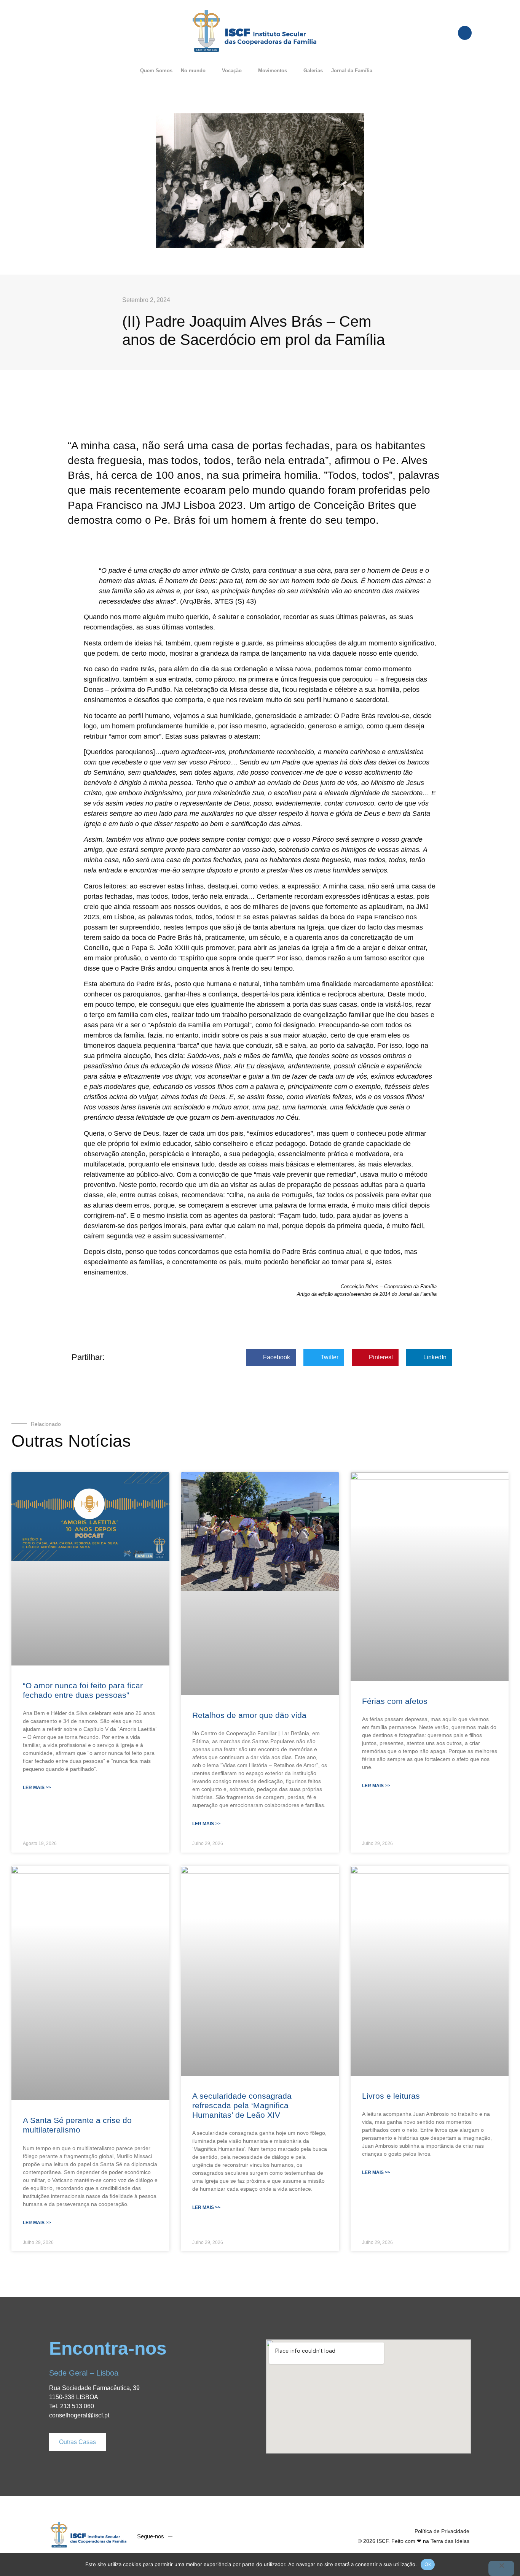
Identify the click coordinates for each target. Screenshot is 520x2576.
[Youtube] (201, 2536)
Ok (428, 2564)
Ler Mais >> (37, 1788)
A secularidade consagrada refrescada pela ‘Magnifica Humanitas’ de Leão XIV (242, 2105)
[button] (197, 71)
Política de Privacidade (442, 2531)
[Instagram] (215, 2536)
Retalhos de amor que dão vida (249, 1715)
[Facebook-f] (186, 2536)
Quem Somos (156, 71)
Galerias (313, 71)
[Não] (501, 2568)
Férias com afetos (395, 1701)
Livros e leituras (391, 2096)
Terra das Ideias (450, 2541)
